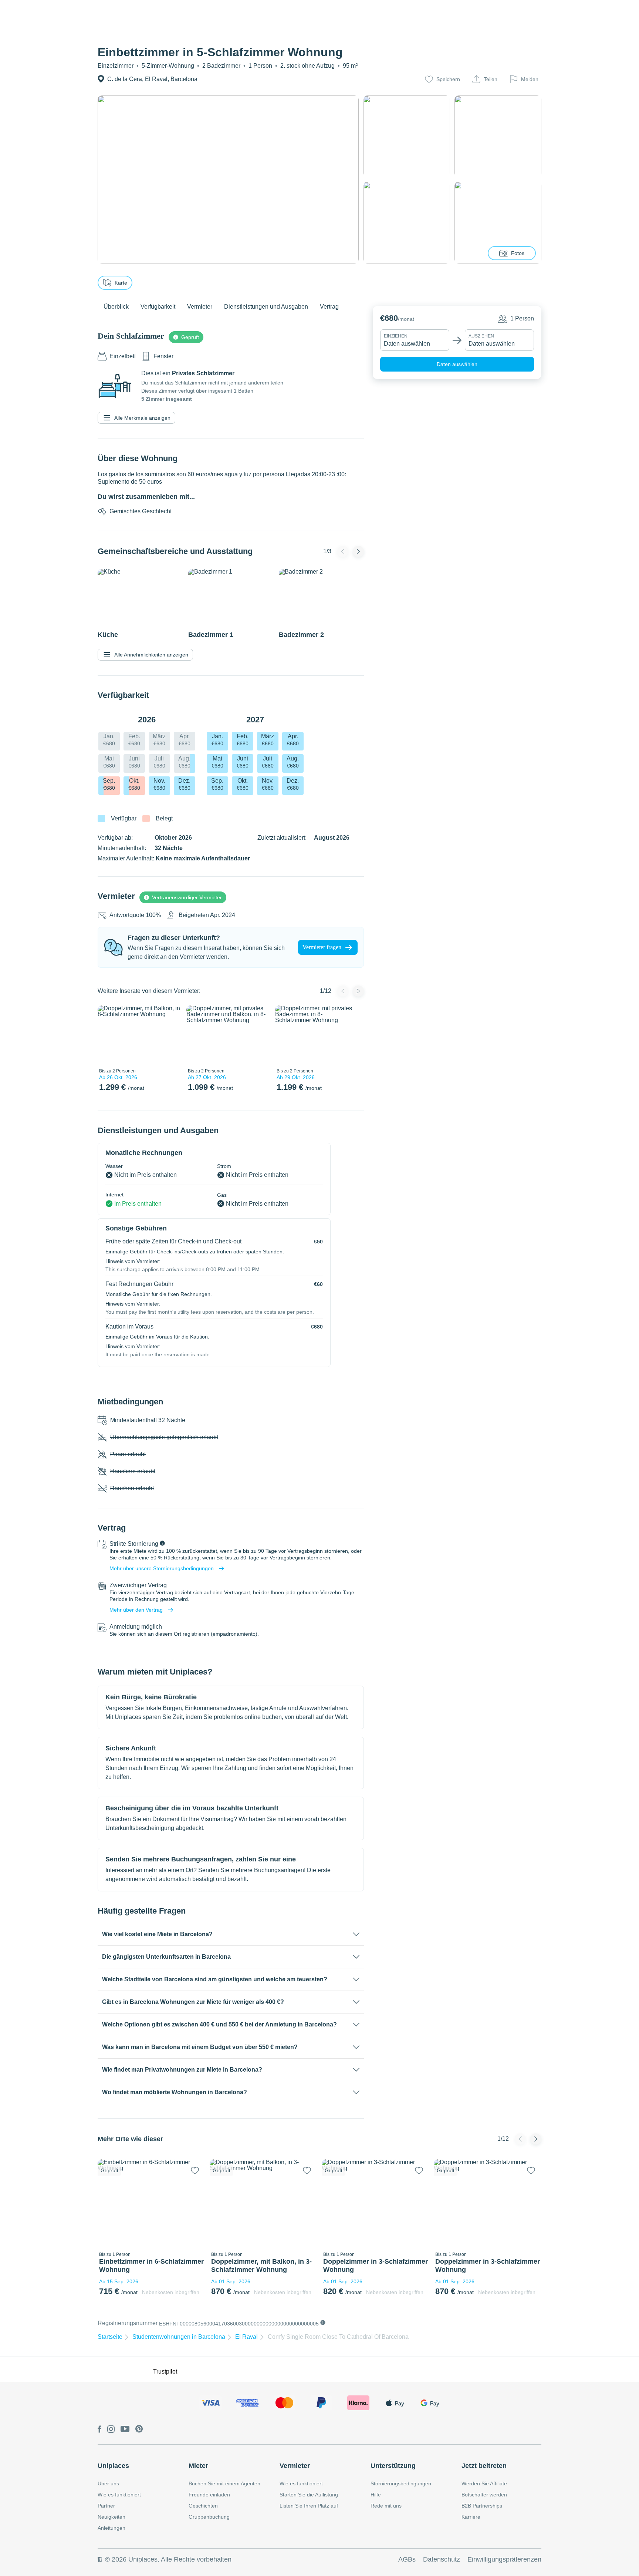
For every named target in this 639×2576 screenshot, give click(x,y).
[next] (170, 1035)
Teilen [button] (491, 79)
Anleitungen (111, 2528)
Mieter (198, 2466)
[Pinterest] (139, 2429)
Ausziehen (481, 336)
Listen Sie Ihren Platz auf (309, 2506)
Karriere (471, 2517)
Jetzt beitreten (484, 2466)
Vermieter (295, 2466)
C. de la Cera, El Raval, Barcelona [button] (152, 79)
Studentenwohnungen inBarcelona (179, 2337)
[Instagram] (111, 2430)
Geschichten (203, 2506)
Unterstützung (393, 2466)
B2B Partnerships (482, 2506)
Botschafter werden (484, 2495)
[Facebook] (99, 2430)
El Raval (246, 2337)
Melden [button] (530, 79)
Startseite (110, 2337)
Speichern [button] (448, 79)
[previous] (108, 1035)
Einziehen (396, 336)
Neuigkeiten (111, 2517)
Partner (106, 2506)
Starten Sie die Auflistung (309, 2495)
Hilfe (376, 2495)
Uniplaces (113, 2466)
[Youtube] (125, 2429)
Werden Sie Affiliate (484, 2483)
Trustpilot (165, 2372)
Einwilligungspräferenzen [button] (504, 2559)
